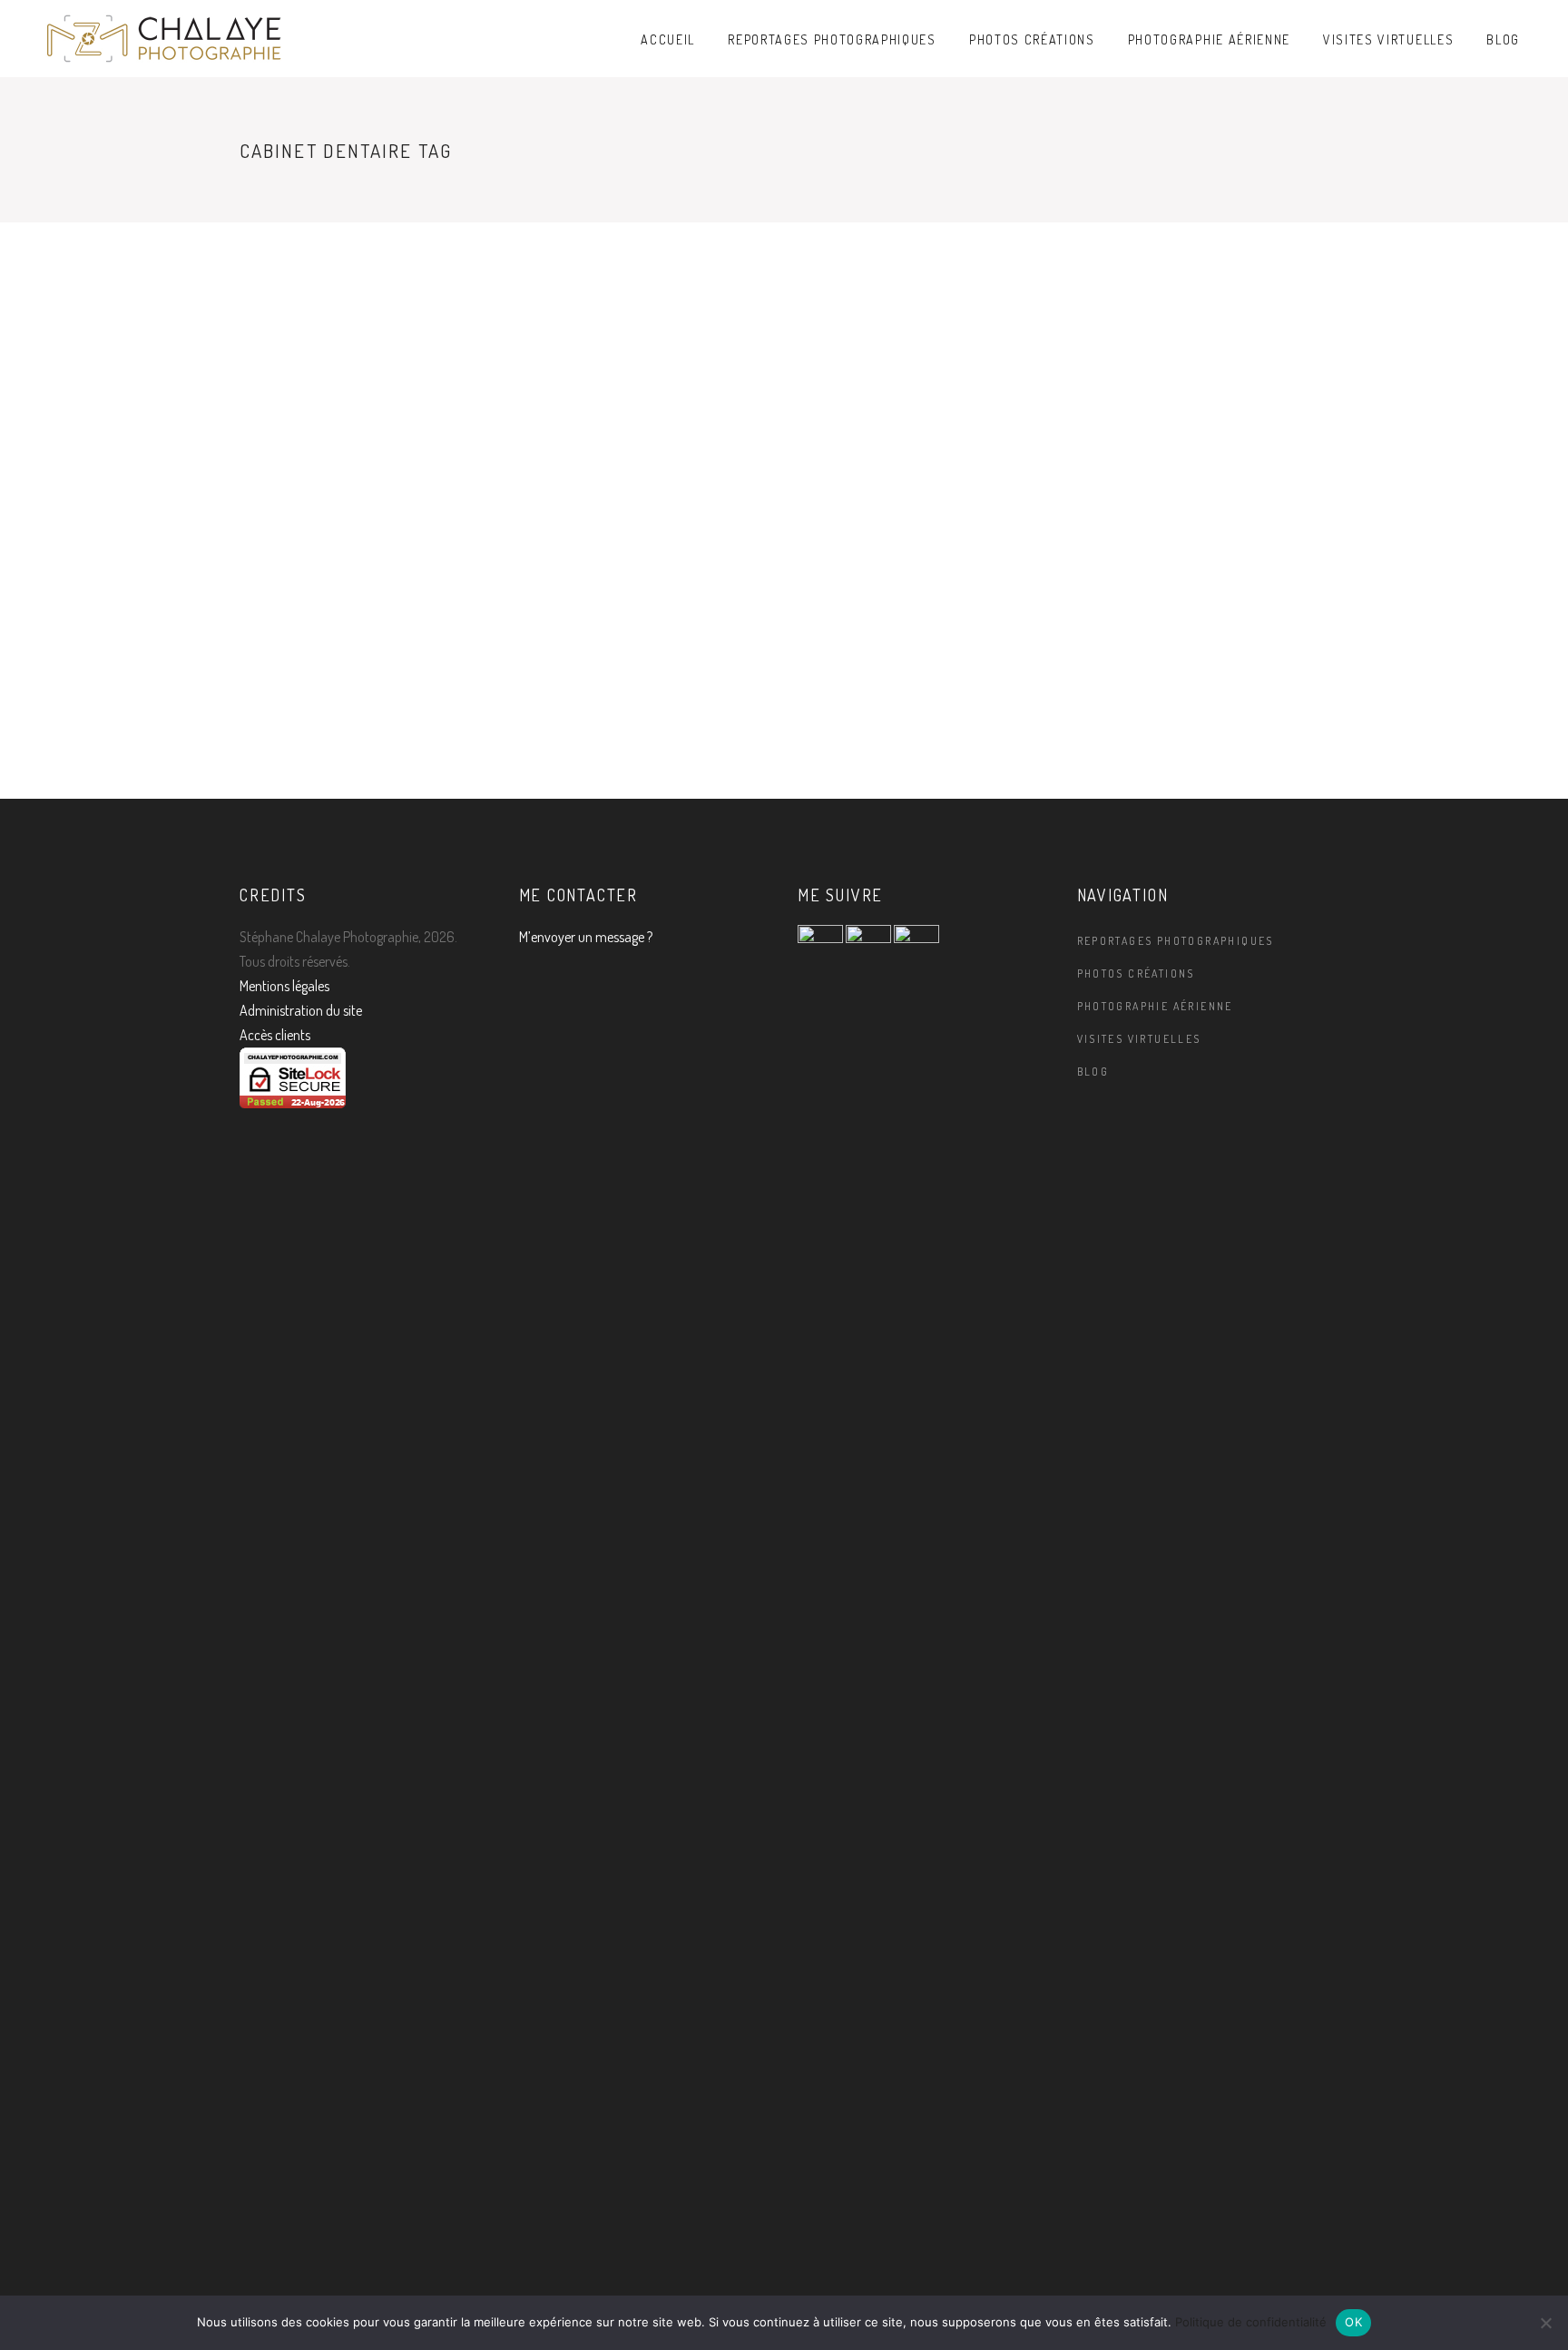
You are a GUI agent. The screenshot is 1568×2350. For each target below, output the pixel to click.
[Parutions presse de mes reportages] (645, 343)
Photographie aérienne (1155, 1006)
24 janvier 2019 (569, 732)
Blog (1093, 1072)
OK (1353, 2322)
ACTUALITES (276, 421)
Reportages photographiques (1176, 941)
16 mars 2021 (279, 687)
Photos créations (1136, 973)
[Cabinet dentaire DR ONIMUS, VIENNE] (366, 320)
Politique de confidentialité (1251, 2322)
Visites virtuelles (1139, 1039)
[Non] (1545, 2323)
